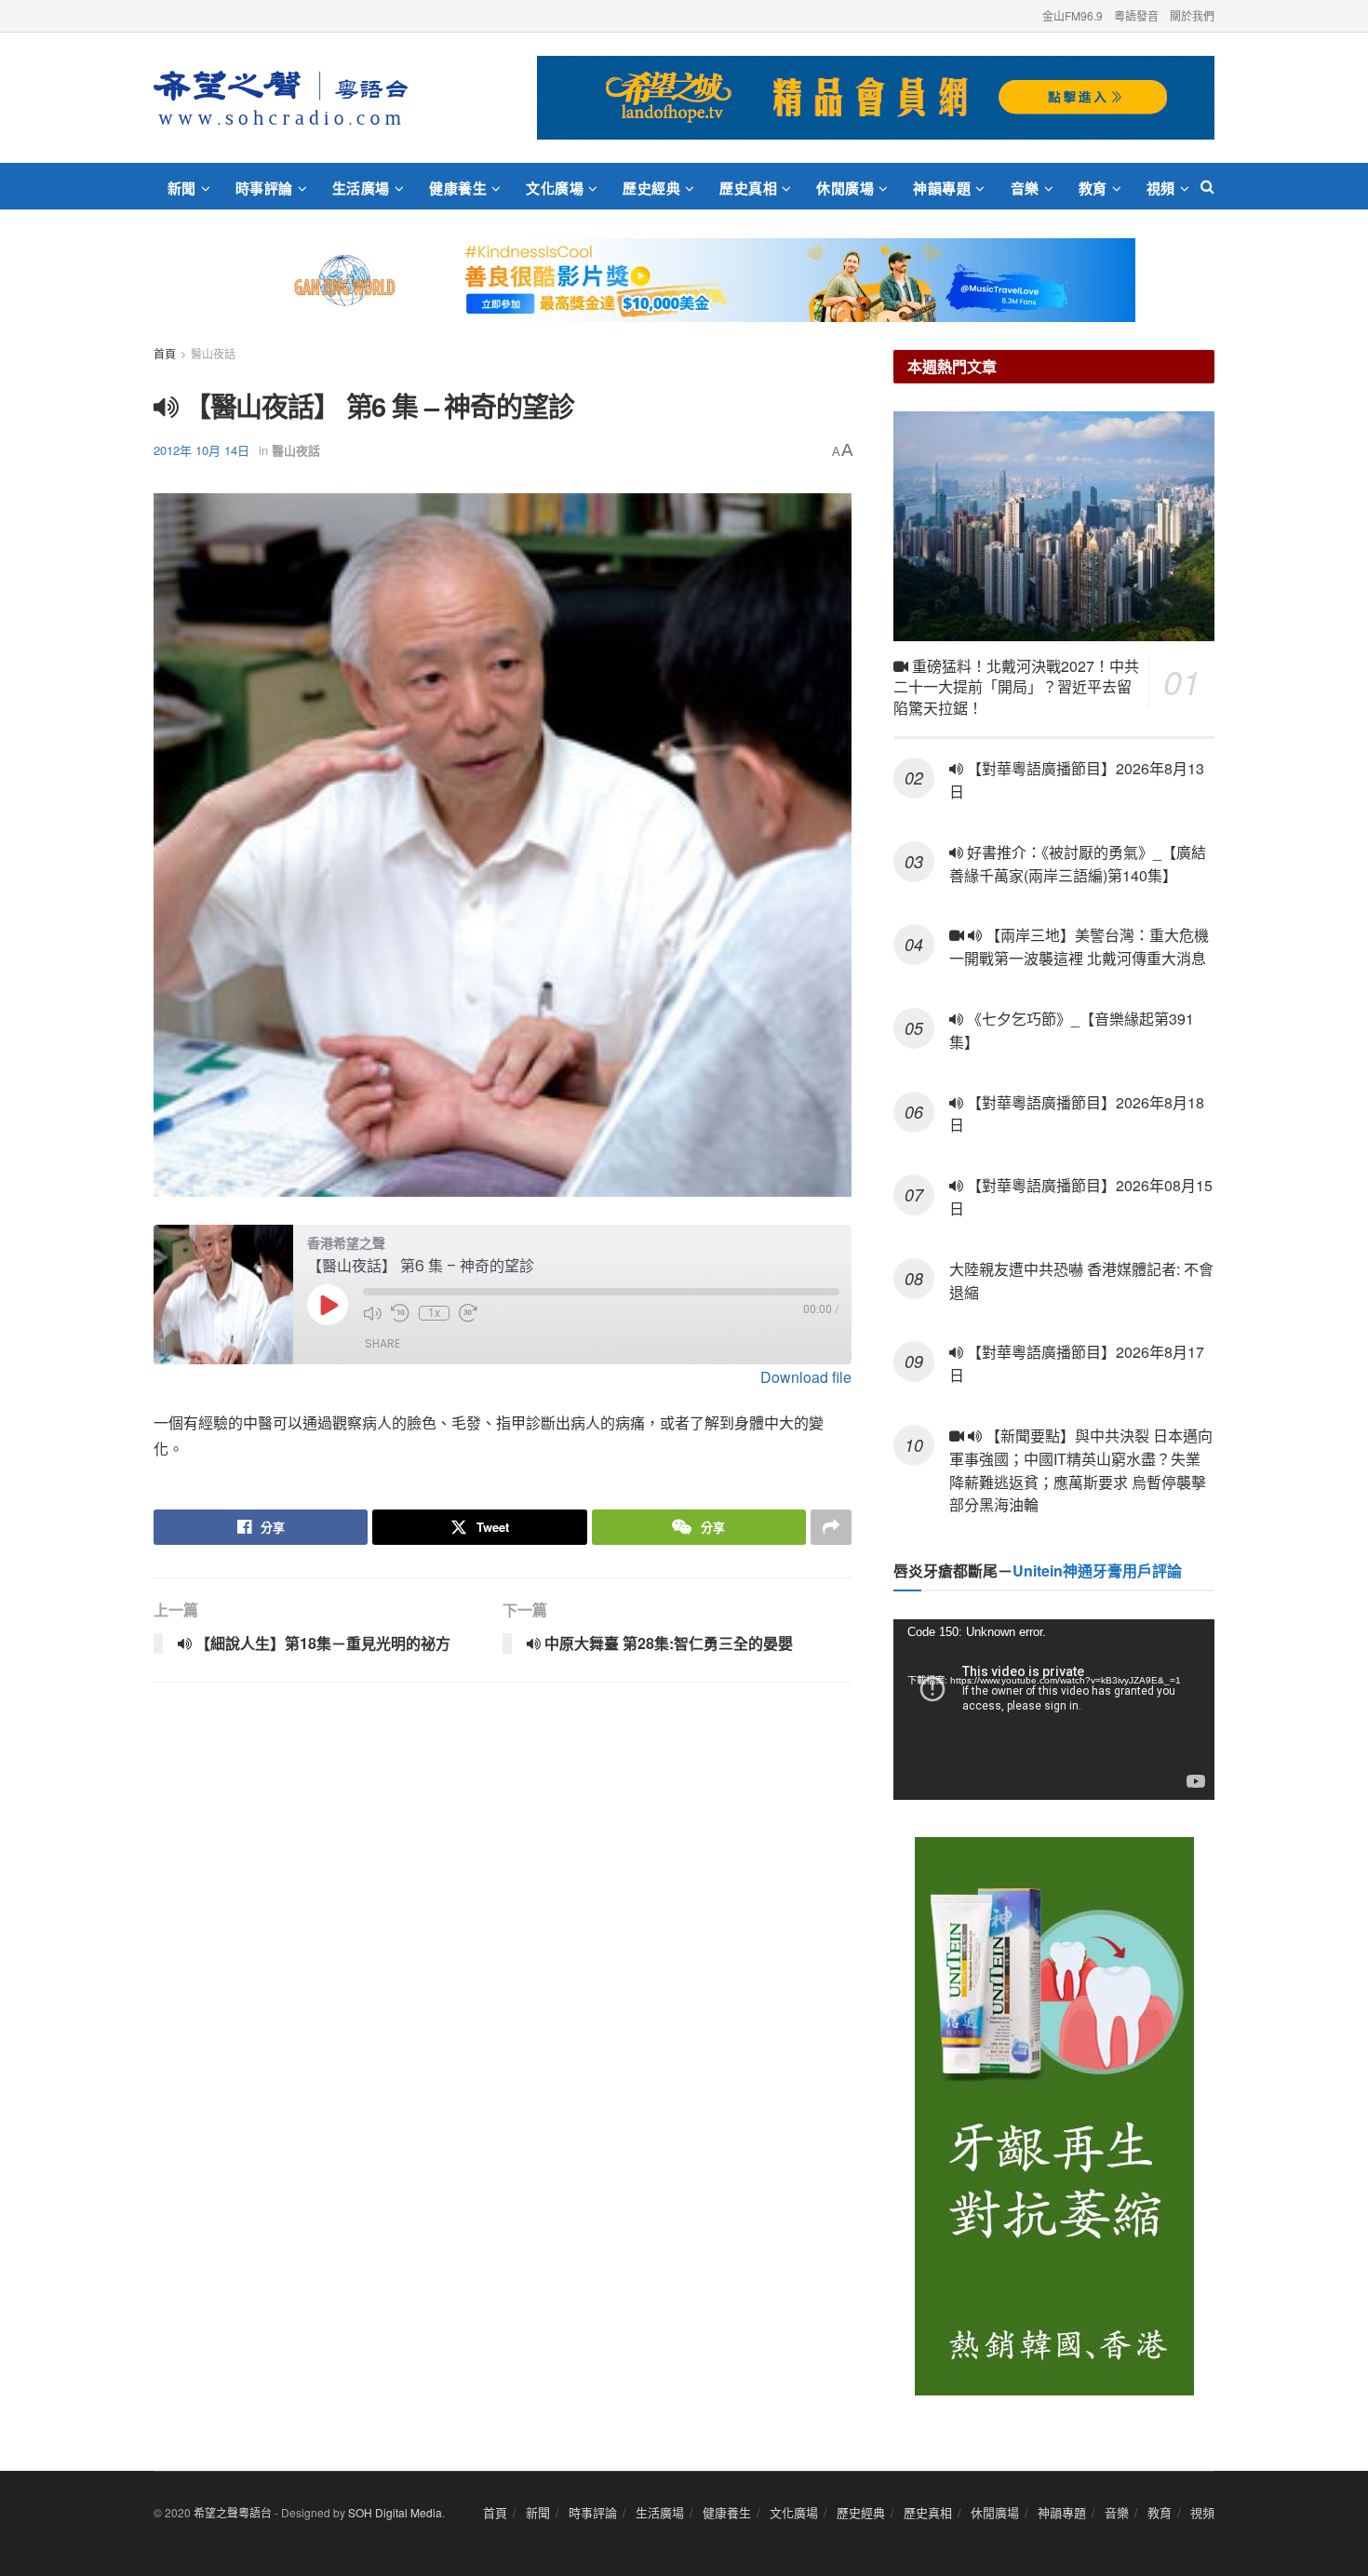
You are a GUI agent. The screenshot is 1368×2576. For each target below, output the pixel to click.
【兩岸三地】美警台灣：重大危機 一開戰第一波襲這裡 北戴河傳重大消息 (1079, 946)
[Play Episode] (328, 1305)
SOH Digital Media (395, 2512)
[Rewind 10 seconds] (400, 1313)
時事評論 (264, 188)
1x (434, 1313)
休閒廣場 (845, 188)
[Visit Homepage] (281, 98)
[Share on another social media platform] (831, 1527)
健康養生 (458, 188)
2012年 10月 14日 (201, 450)
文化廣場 (555, 188)
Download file (806, 1377)
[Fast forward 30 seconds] (468, 1313)
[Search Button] (1207, 186)
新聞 (182, 188)
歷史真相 (748, 188)
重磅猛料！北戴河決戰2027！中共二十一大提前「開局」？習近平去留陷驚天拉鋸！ (1016, 687)
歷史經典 (651, 188)
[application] (1054, 1710)
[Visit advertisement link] (876, 98)
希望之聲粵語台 (233, 2512)
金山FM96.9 (1073, 15)
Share (382, 1343)
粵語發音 (1136, 15)
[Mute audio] (372, 1313)
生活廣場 (361, 188)
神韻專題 (942, 188)
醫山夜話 (213, 353)
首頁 (165, 353)
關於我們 (1192, 15)
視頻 (1161, 188)
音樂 (1025, 188)
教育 (1093, 188)
